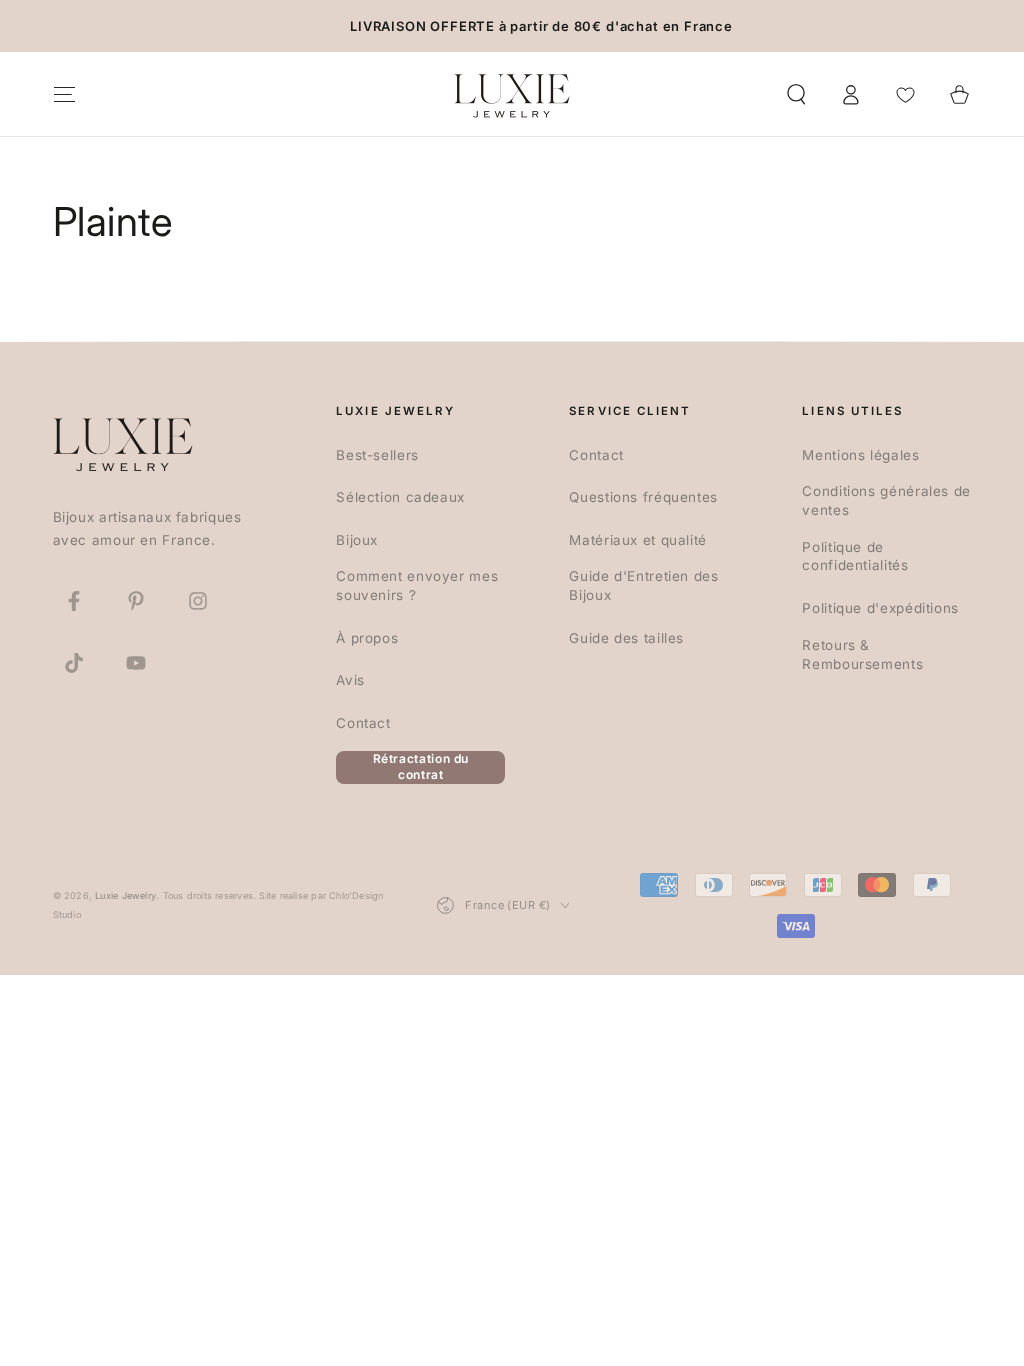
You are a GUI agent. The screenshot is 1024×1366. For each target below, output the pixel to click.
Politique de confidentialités (855, 556)
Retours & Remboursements (862, 654)
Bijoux (357, 540)
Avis (350, 680)
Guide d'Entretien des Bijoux (643, 585)
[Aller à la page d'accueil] (512, 94)
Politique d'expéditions (880, 608)
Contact (363, 723)
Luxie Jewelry (125, 895)
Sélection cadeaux (400, 497)
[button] (796, 94)
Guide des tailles (626, 638)
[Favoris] (905, 94)
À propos (367, 638)
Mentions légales (860, 455)
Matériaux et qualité (638, 540)
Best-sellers (377, 455)
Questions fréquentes (643, 497)
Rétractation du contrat (421, 767)
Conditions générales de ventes (886, 500)
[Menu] (64, 94)
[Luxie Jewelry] (123, 442)
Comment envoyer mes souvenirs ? (417, 585)
